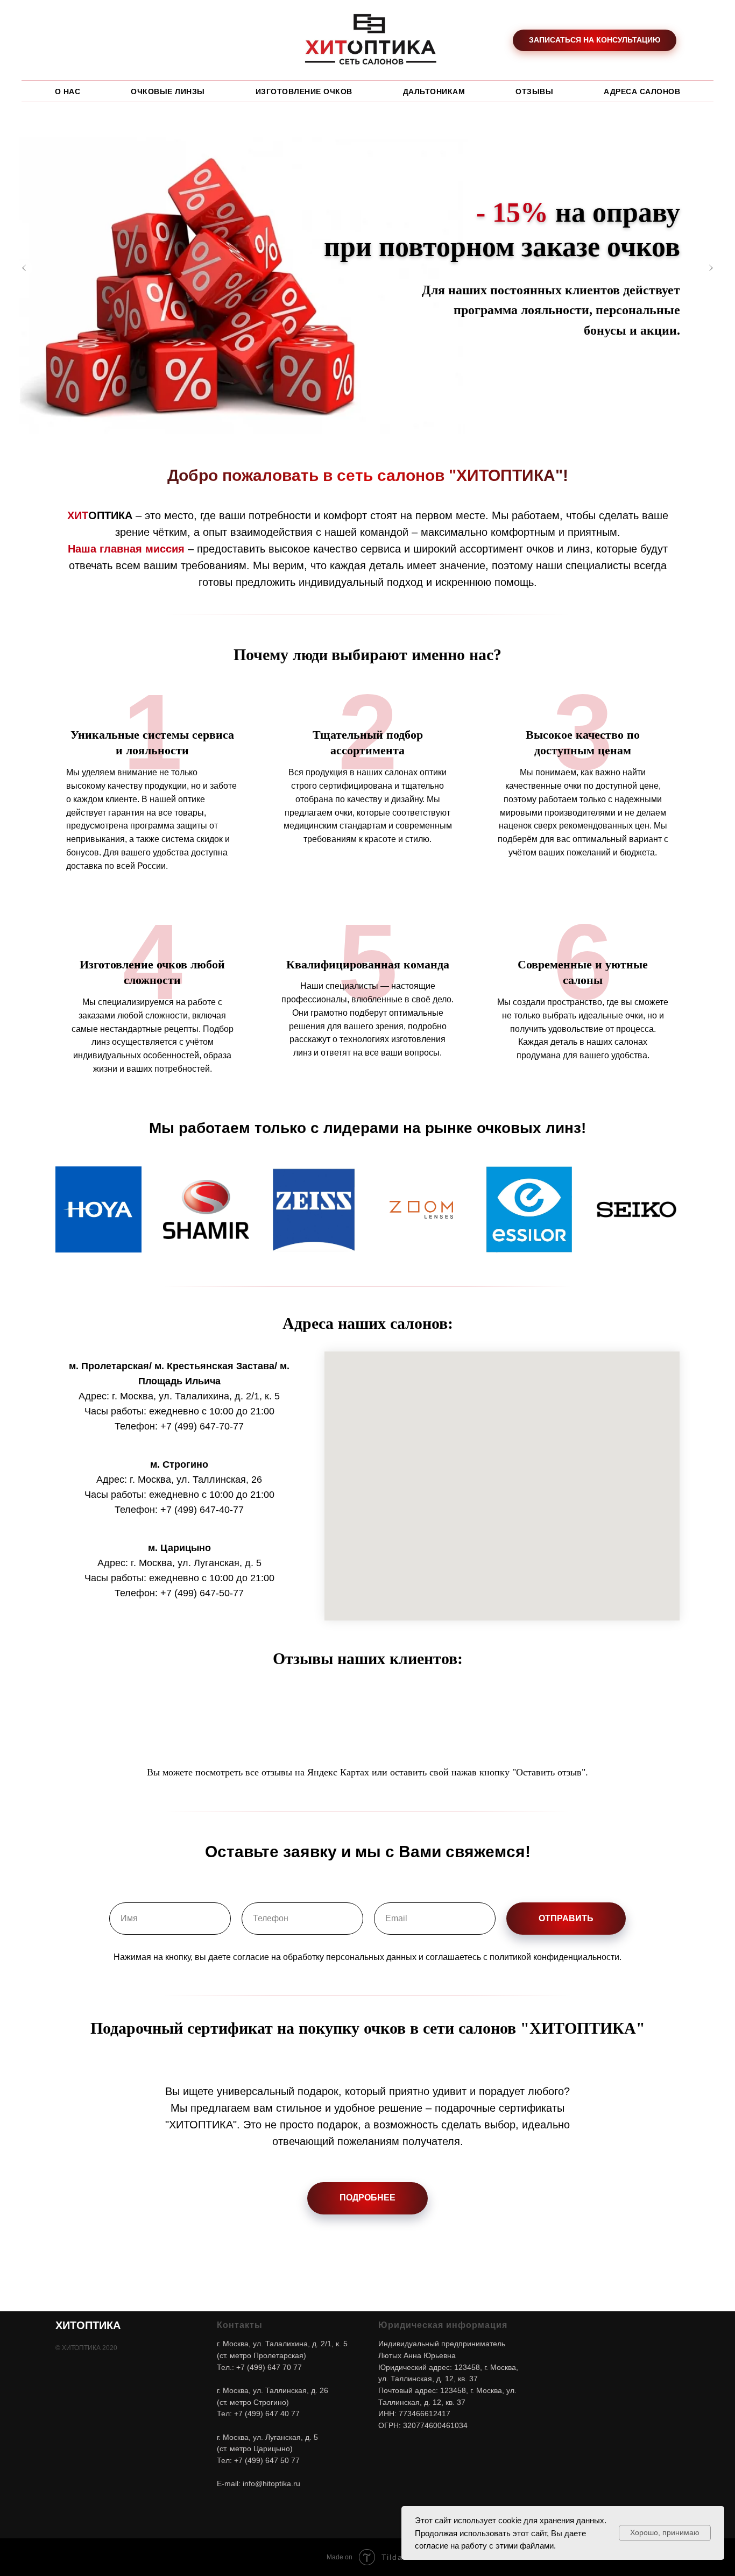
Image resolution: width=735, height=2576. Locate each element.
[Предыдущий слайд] (24, 268)
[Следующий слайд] (711, 268)
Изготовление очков (304, 91)
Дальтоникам (434, 91)
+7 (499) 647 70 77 (269, 2367)
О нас (68, 91)
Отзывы (534, 91)
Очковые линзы (168, 91)
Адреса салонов (642, 91)
